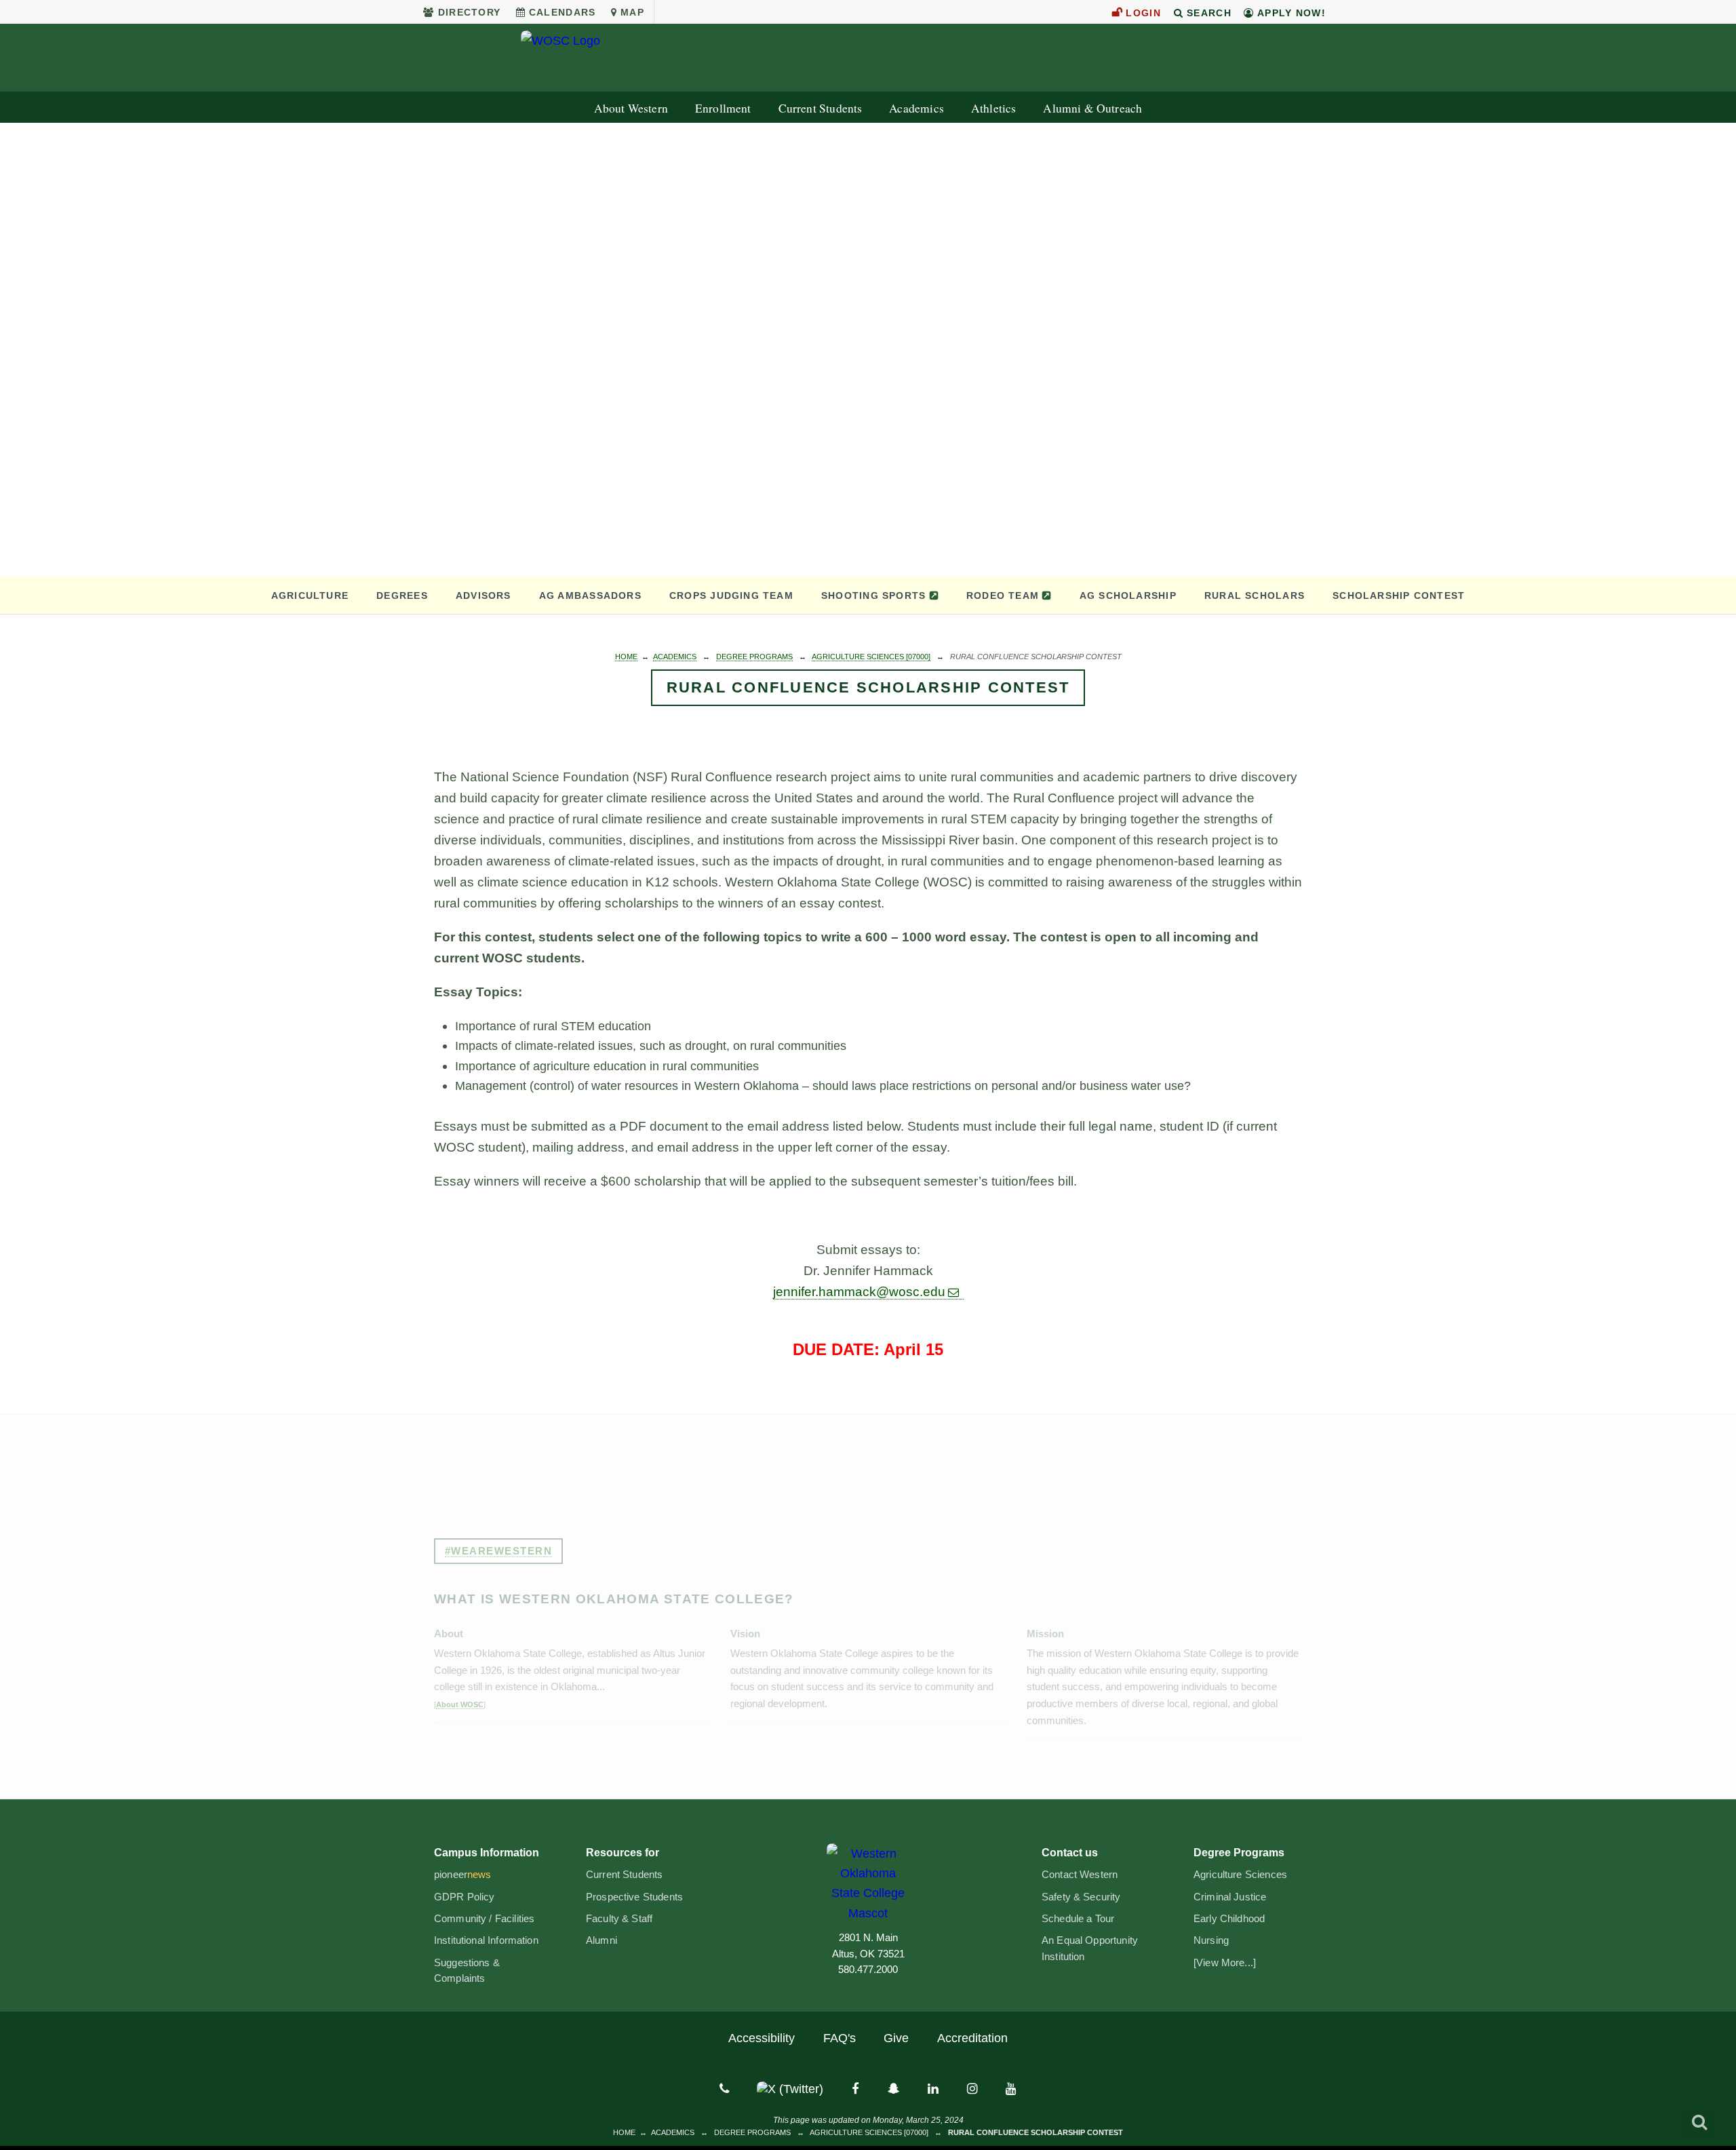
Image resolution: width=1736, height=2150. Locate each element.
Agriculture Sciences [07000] (871, 657)
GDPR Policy (465, 1897)
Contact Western (1080, 1875)
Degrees (402, 595)
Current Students (821, 108)
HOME (626, 657)
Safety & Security (1081, 1897)
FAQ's (840, 2038)
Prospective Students (634, 1897)
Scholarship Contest (1399, 595)
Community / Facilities (484, 1919)
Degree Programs (754, 657)
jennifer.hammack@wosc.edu (859, 1292)
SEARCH (1207, 13)
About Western (631, 108)
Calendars (563, 12)
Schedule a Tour (1078, 1919)
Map (632, 12)
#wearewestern (499, 1551)
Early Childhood (1229, 1919)
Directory (469, 12)
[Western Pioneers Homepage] (868, 1883)
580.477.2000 (868, 1970)
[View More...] (1225, 1963)
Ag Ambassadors (590, 595)
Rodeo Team (1003, 595)
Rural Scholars (1255, 595)
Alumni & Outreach (1092, 108)
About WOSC (460, 1704)
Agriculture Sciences (1240, 1875)
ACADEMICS (675, 657)
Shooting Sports (873, 595)
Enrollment (723, 108)
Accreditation (972, 2038)
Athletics (994, 108)
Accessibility (762, 2038)
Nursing (1211, 1940)
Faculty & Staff (619, 1919)
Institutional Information (486, 1940)
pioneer (463, 1875)
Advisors (484, 595)
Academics (916, 108)
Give (896, 2038)
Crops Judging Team (731, 595)
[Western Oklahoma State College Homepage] (868, 58)
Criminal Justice (1230, 1897)
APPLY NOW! (1290, 13)
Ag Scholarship (1128, 595)
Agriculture (310, 595)
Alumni (601, 1940)
